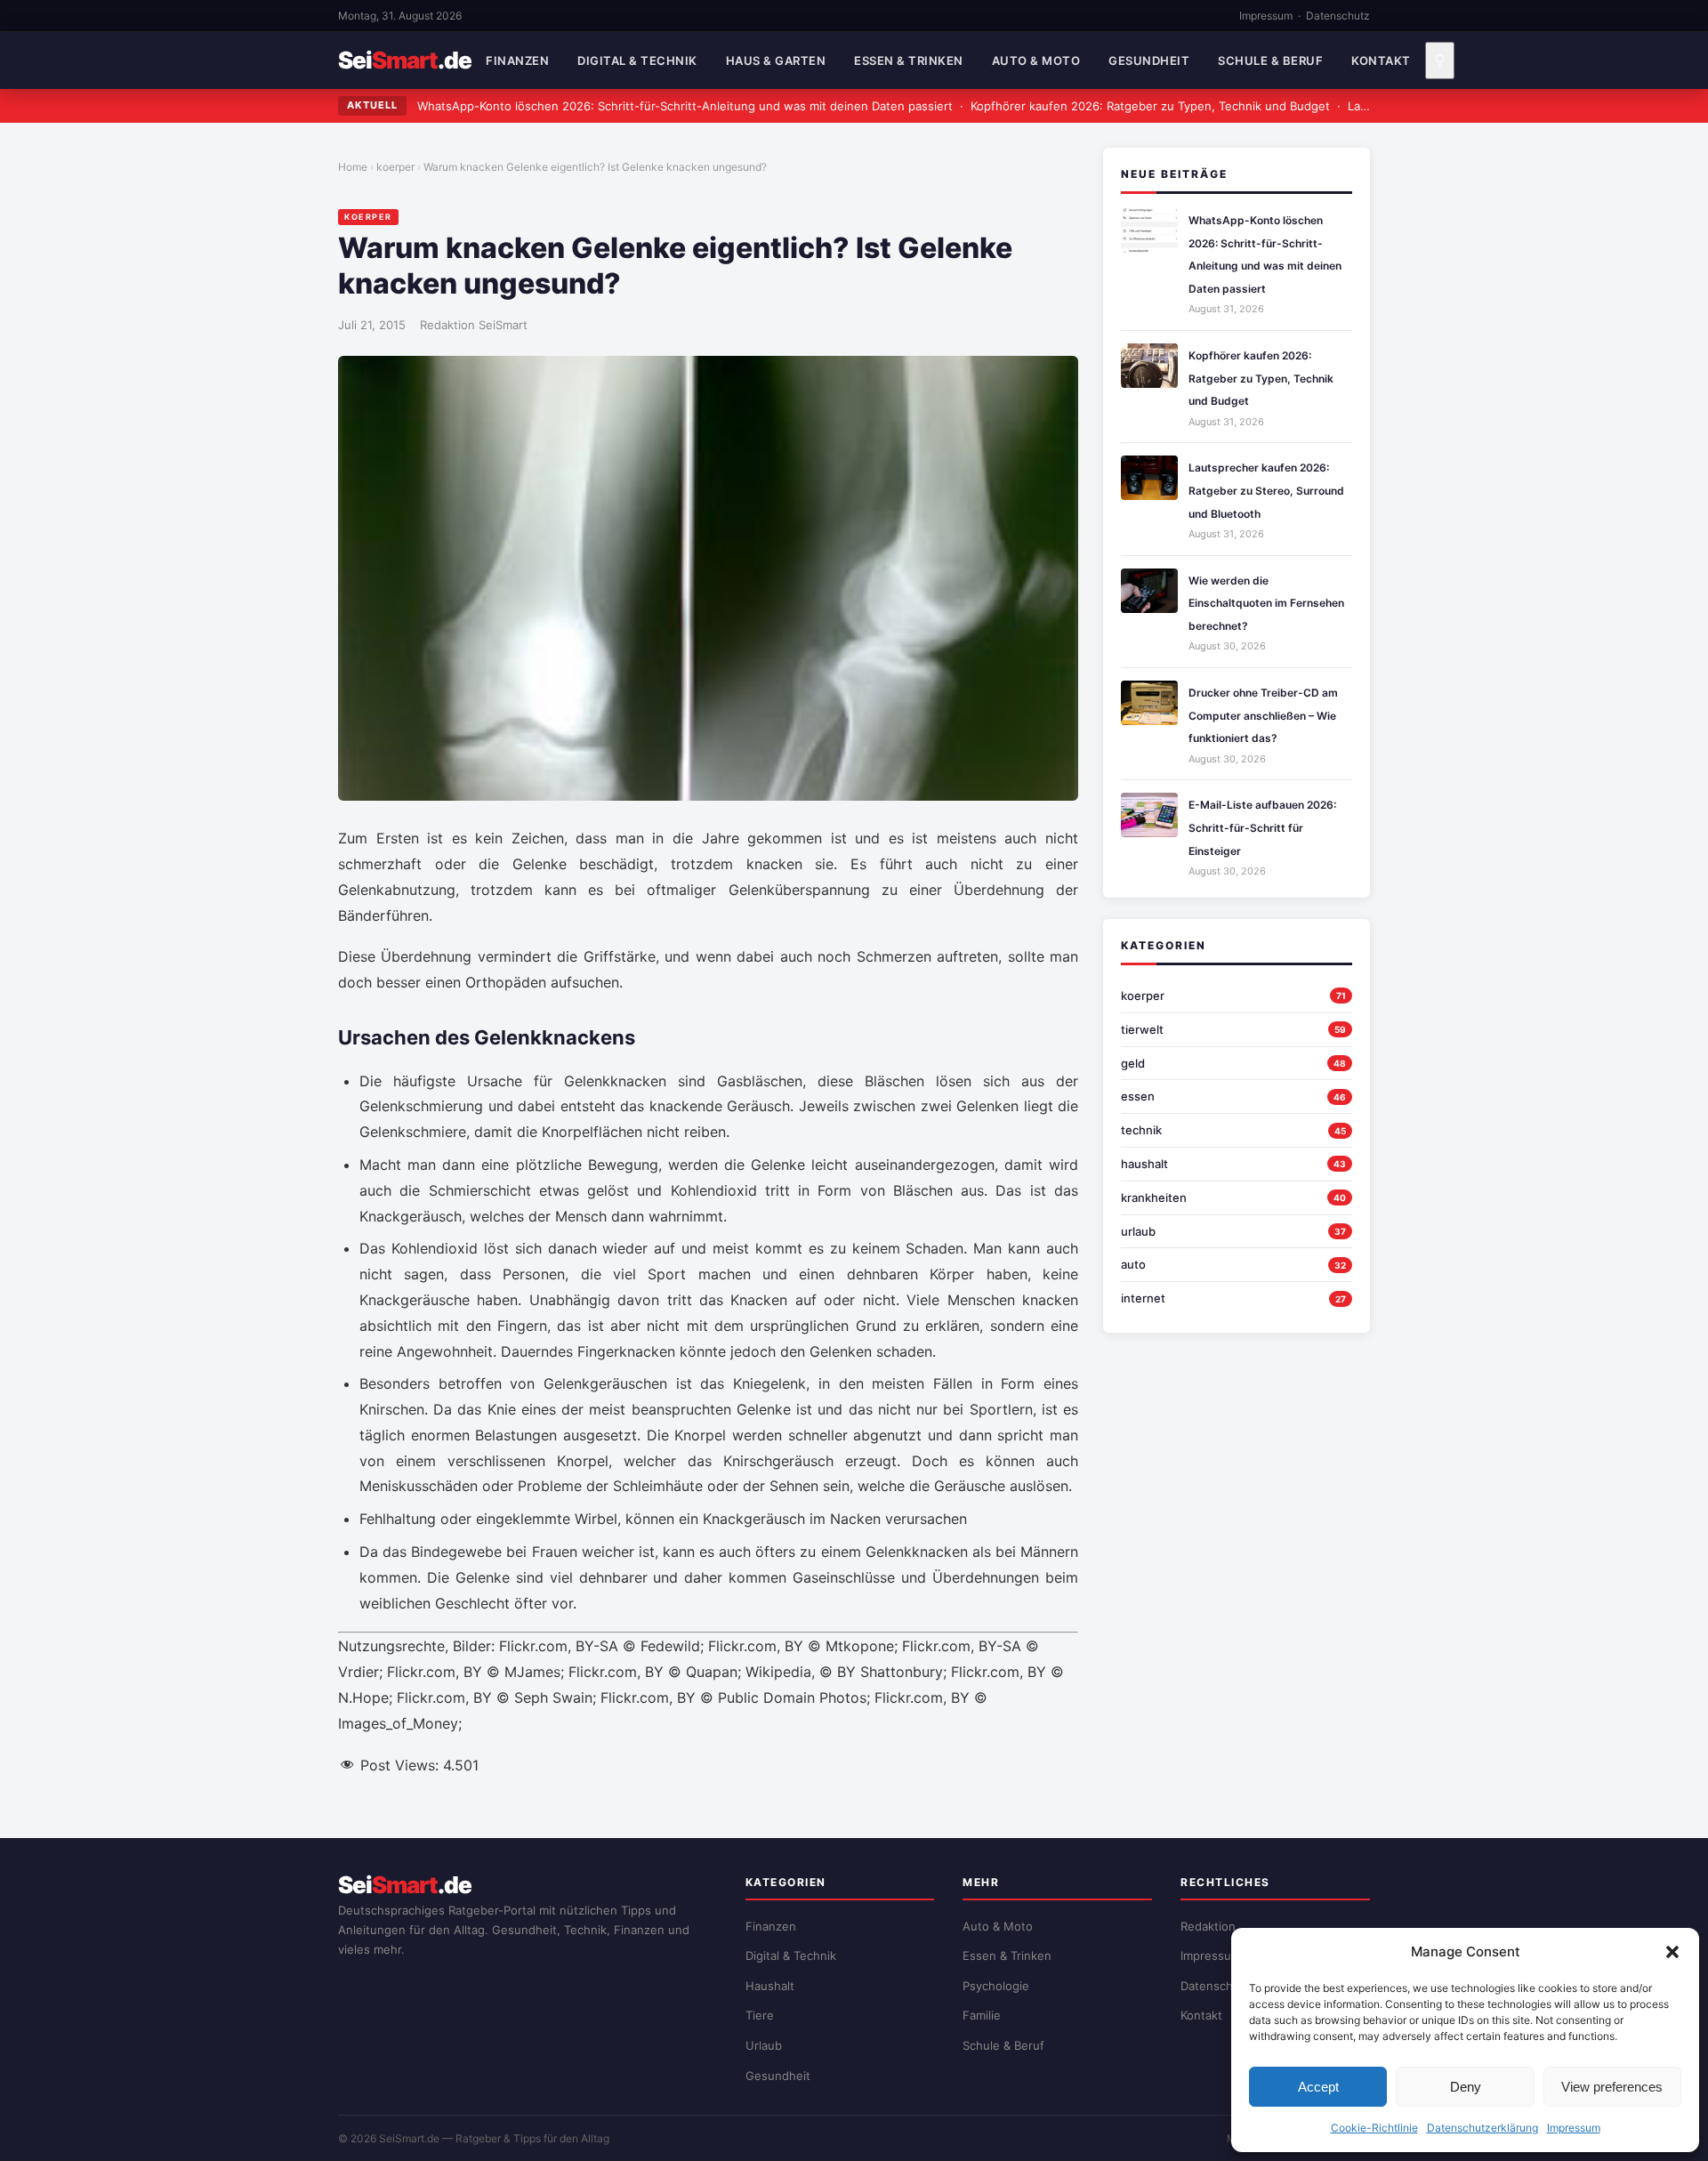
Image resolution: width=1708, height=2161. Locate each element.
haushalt (1144, 1164)
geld (1133, 1063)
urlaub (1138, 1231)
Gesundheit (1149, 60)
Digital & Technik (637, 60)
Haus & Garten (776, 60)
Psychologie (996, 1986)
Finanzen (517, 60)
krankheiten (1154, 1197)
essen (1138, 1096)
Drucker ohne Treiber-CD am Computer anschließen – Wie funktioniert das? (1263, 715)
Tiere (760, 2015)
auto (1133, 1264)
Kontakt (1381, 60)
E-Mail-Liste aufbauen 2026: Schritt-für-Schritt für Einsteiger (1262, 827)
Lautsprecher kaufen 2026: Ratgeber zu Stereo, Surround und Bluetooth (1266, 490)
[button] (1672, 1952)
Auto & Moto (1036, 60)
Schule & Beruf (1270, 60)
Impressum (1574, 2128)
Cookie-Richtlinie (1374, 2128)
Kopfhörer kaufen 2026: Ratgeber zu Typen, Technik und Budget (1150, 106)
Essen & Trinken (909, 60)
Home (353, 167)
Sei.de (405, 60)
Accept (1318, 2087)
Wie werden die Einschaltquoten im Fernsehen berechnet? (1266, 603)
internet (1143, 1298)
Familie (982, 2015)
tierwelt (1142, 1029)
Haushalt (770, 1986)
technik (1141, 1130)
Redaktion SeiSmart (474, 325)
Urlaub (764, 2045)
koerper (395, 167)
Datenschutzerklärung (1482, 2128)
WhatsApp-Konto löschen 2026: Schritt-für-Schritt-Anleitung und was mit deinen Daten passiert (685, 106)
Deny (1466, 2087)
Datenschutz (1338, 16)
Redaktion (1208, 1926)
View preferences (1612, 2087)
